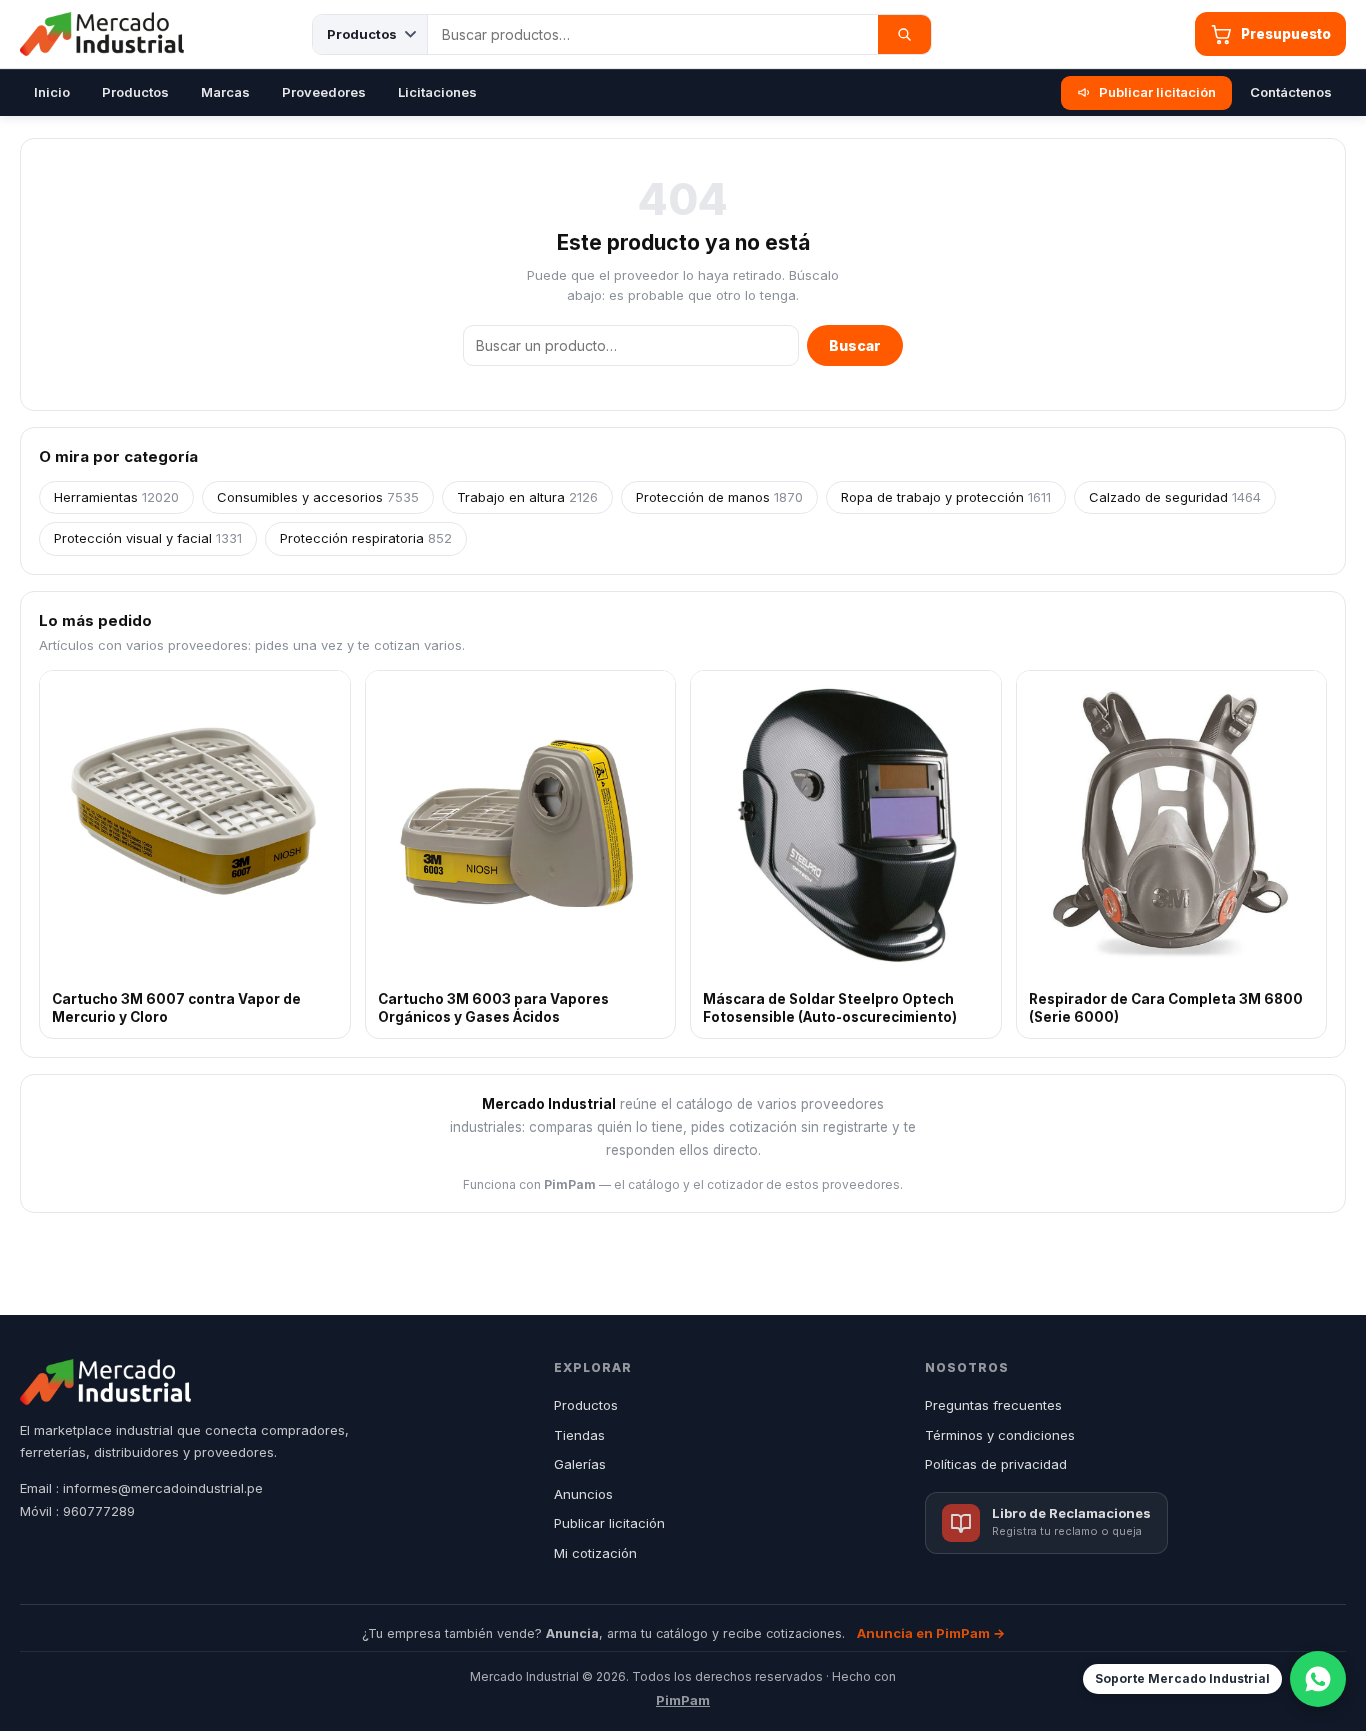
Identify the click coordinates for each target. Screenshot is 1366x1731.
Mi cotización (595, 1553)
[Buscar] (904, 34)
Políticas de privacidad (996, 1464)
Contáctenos (1291, 92)
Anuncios (583, 1494)
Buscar (855, 345)
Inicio (52, 92)
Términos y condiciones (1000, 1435)
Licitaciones (437, 92)
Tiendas (579, 1435)
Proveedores (324, 92)
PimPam (683, 1700)
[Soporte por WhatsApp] (1318, 1679)
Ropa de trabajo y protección (946, 497)
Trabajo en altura (527, 497)
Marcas (225, 92)
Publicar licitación (1157, 92)
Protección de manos (719, 497)
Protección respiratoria (366, 538)
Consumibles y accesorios (318, 497)
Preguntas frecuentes (993, 1405)
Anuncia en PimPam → (931, 1633)
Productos (135, 92)
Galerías (580, 1464)
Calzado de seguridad (1175, 497)
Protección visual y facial (148, 538)
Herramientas (116, 497)
